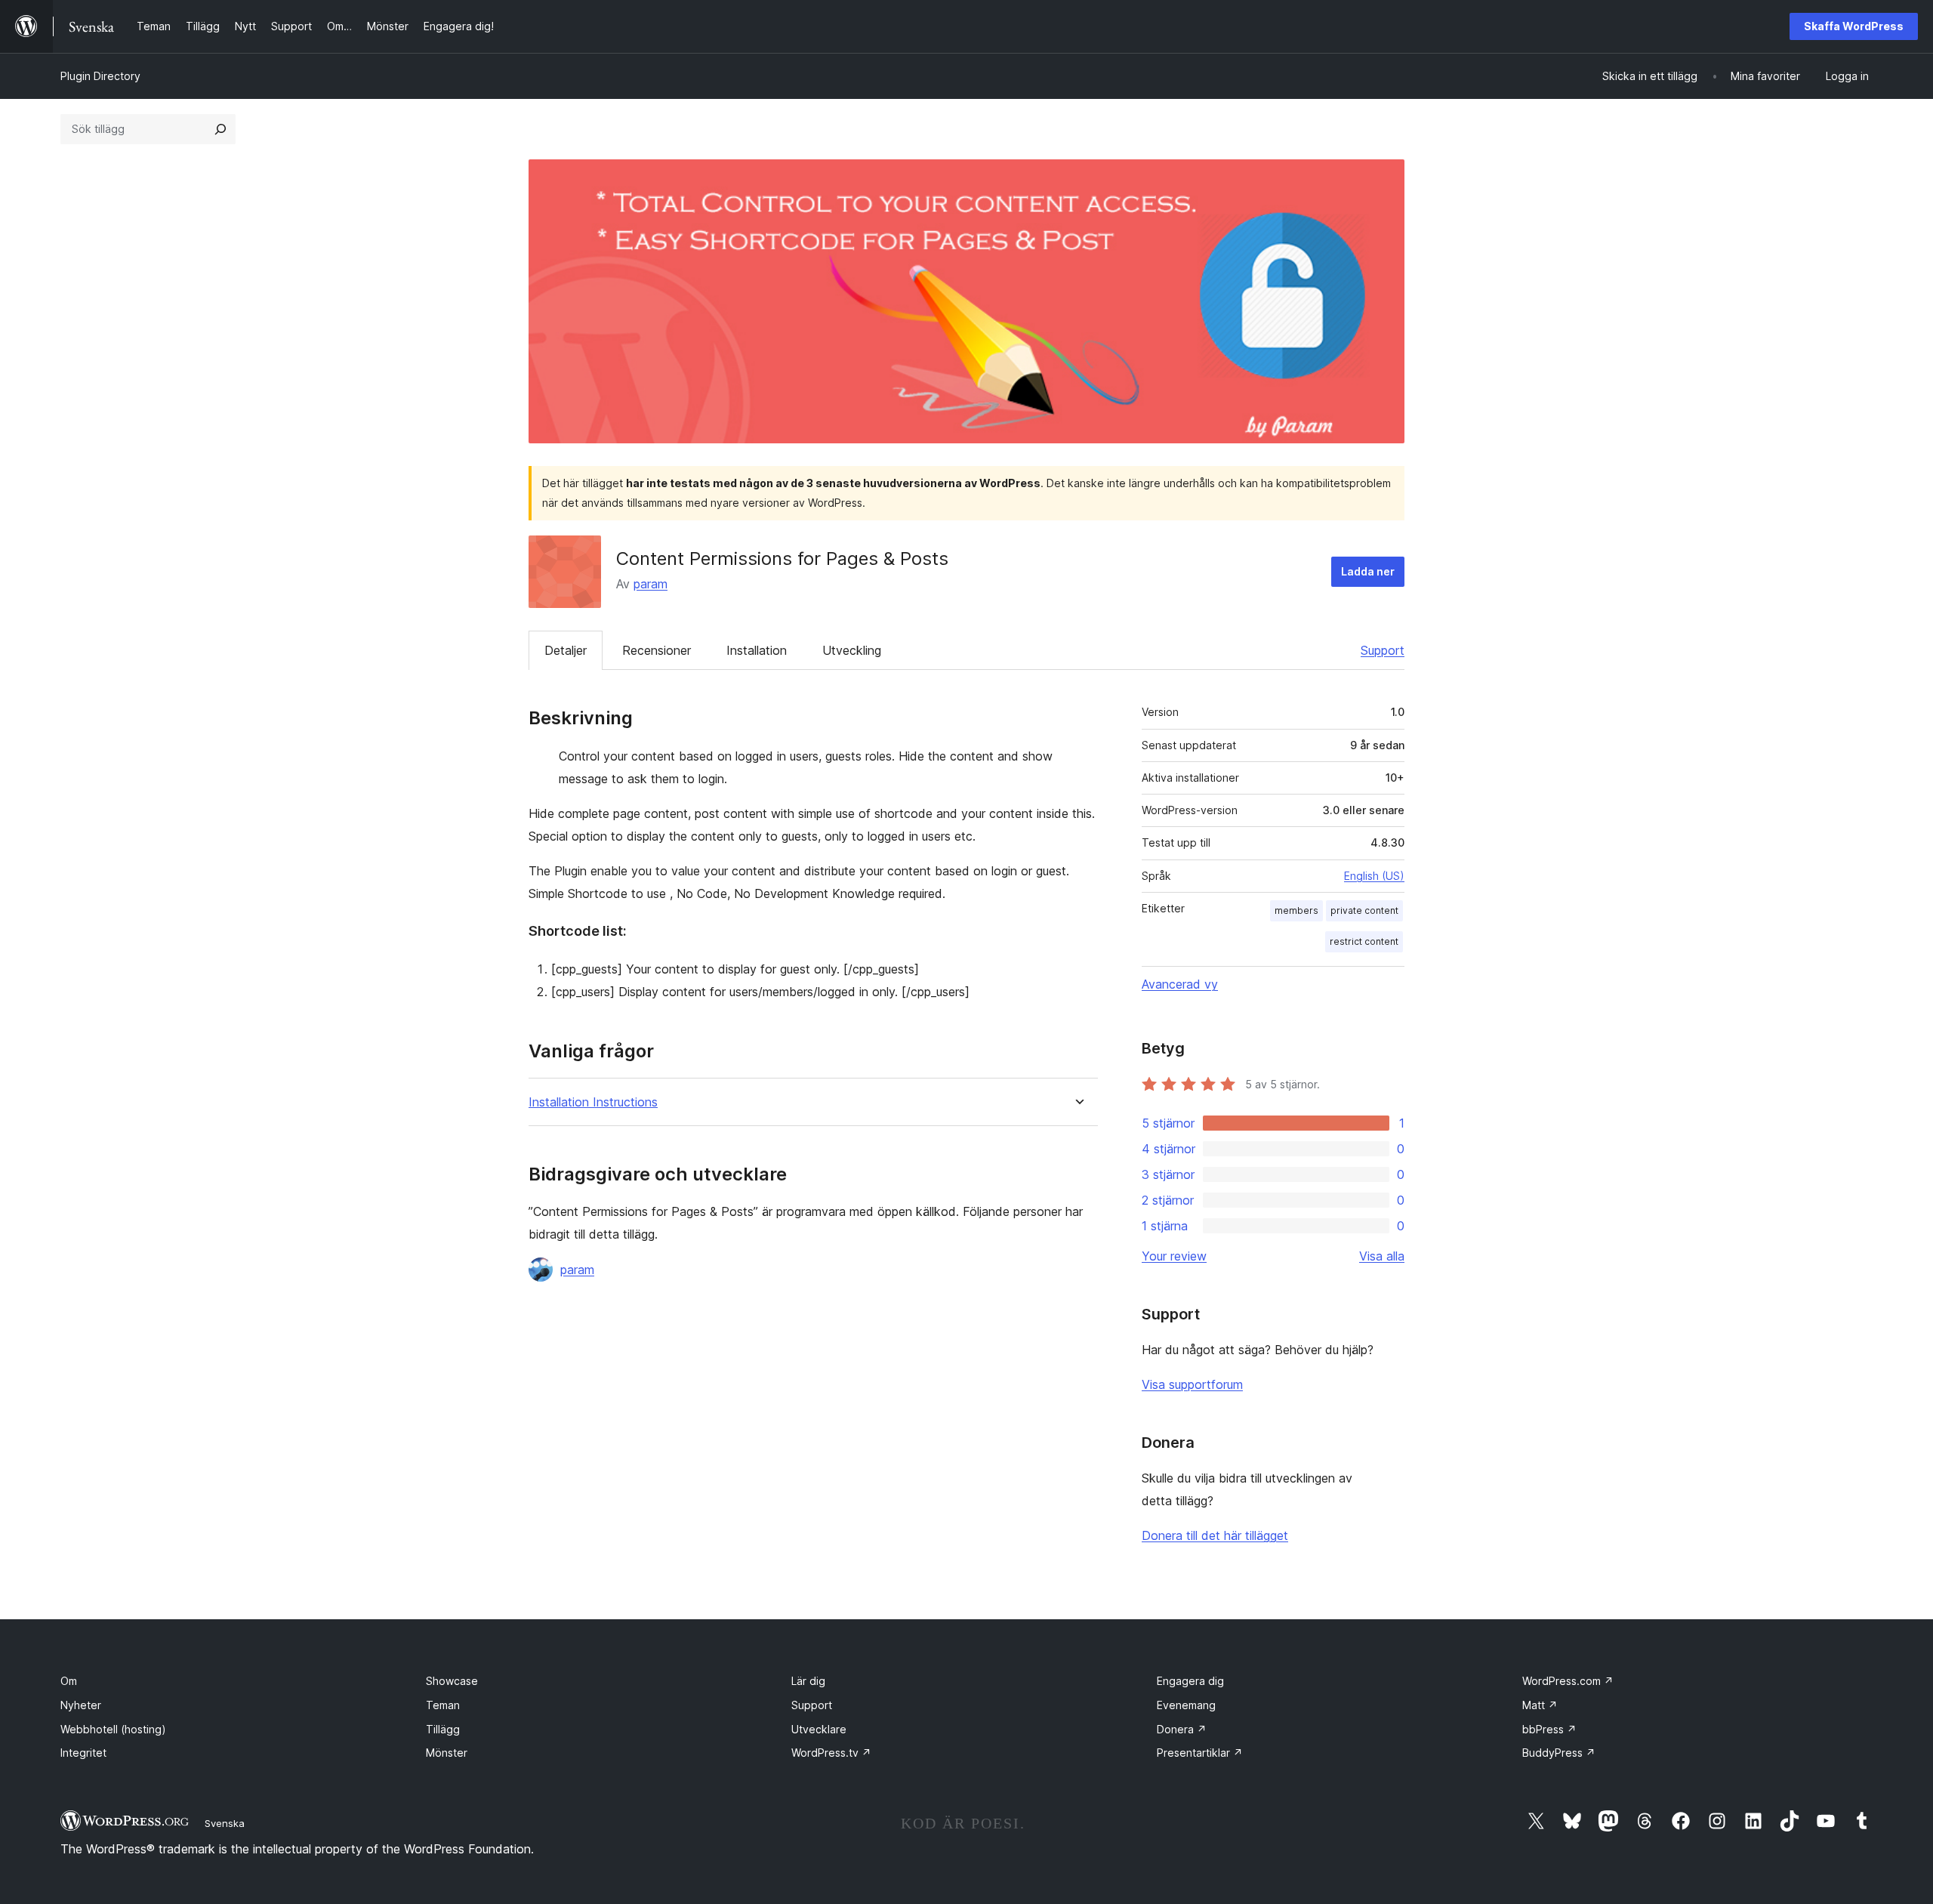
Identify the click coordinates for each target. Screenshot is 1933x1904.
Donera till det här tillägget (1215, 1535)
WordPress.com (1568, 1681)
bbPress (1549, 1729)
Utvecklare (819, 1729)
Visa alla (1382, 1256)
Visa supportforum (1192, 1384)
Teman (443, 1705)
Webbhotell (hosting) (113, 1729)
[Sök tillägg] (220, 129)
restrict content (1364, 941)
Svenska (225, 1823)
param (650, 584)
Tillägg (443, 1729)
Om (69, 1681)
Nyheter (81, 1705)
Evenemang (1186, 1705)
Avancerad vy (1180, 984)
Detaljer (566, 650)
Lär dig (808, 1681)
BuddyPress (1559, 1753)
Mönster (447, 1753)
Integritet (83, 1753)
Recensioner (657, 650)
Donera (1182, 1729)
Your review (1174, 1256)
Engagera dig (1190, 1681)
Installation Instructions (593, 1102)
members (1296, 910)
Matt (1540, 1705)
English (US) (1374, 876)
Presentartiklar (1200, 1753)
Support (1383, 650)
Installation (757, 650)
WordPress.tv (831, 1753)
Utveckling (852, 650)
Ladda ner (1368, 571)
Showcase (452, 1681)
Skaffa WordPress (1854, 26)
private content (1364, 910)
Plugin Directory (100, 76)
